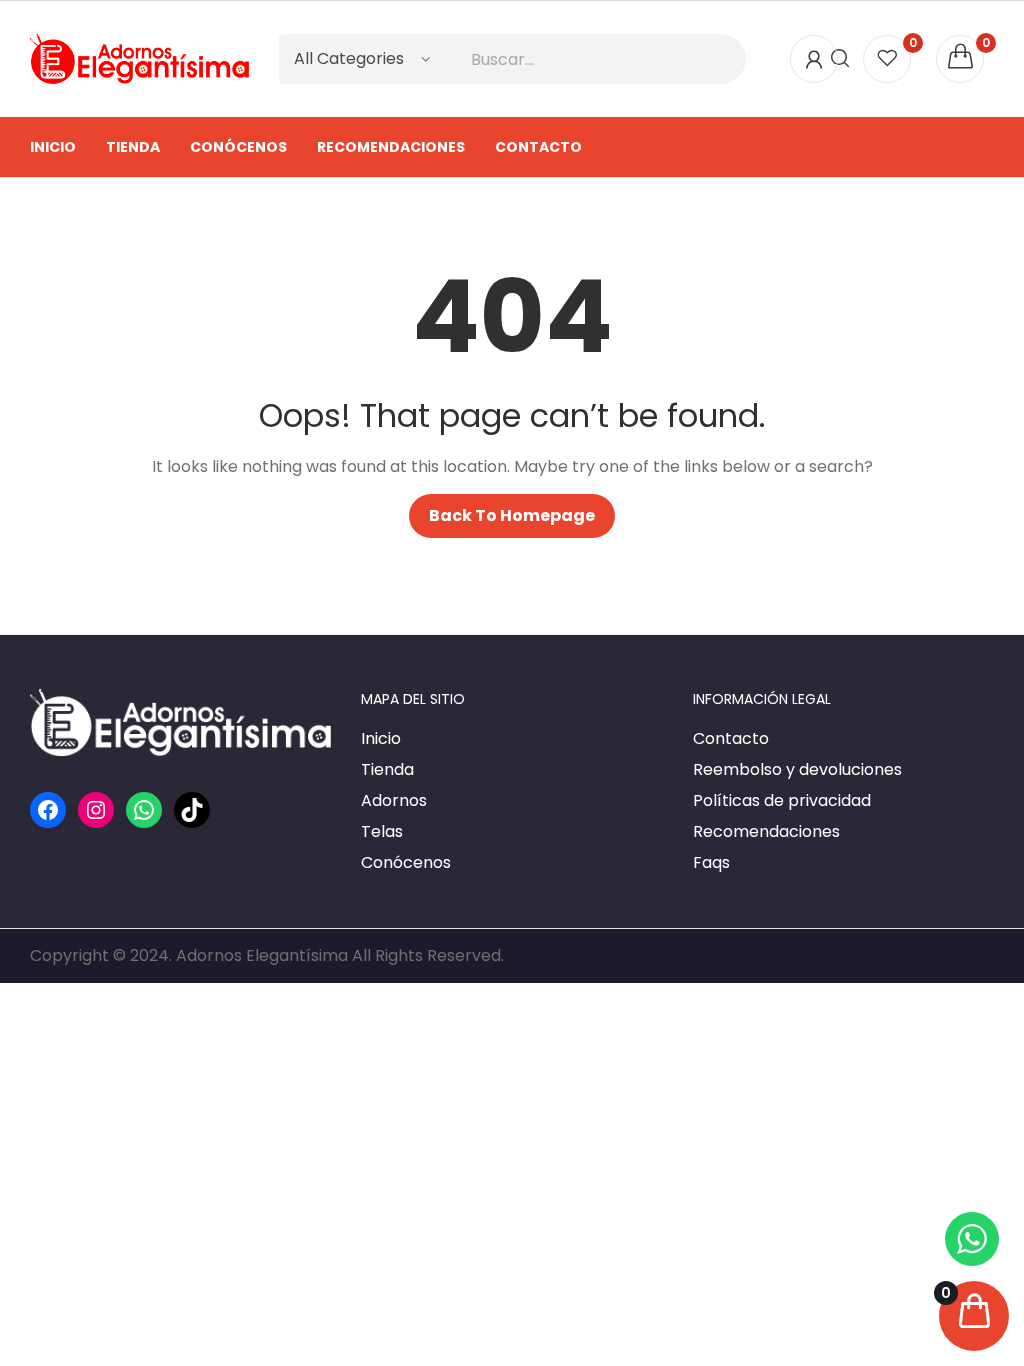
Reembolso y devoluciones (797, 769)
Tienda (387, 769)
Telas (382, 831)
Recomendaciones (766, 831)
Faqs (711, 862)
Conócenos (406, 862)
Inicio (381, 738)
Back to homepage (512, 515)
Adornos (394, 800)
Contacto (731, 738)
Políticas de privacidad (782, 800)
